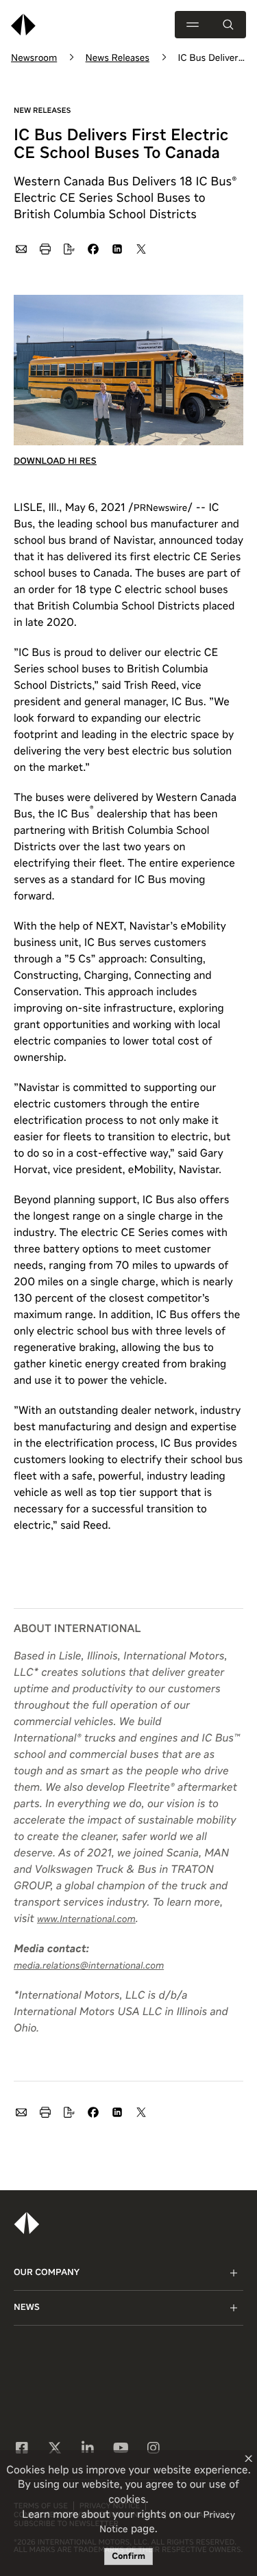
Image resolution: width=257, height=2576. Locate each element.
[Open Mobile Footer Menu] (234, 2273)
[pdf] (69, 248)
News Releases (118, 59)
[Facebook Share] (93, 248)
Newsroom (34, 59)
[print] (45, 248)
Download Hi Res (55, 461)
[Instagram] (154, 2449)
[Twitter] (55, 2449)
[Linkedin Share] (117, 248)
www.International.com (86, 1920)
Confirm (128, 2557)
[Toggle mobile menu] (193, 25)
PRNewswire (161, 509)
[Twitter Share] (140, 248)
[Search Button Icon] (228, 25)
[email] (21, 248)
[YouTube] (121, 2449)
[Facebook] (22, 2449)
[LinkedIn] (88, 2449)
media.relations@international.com (89, 1967)
